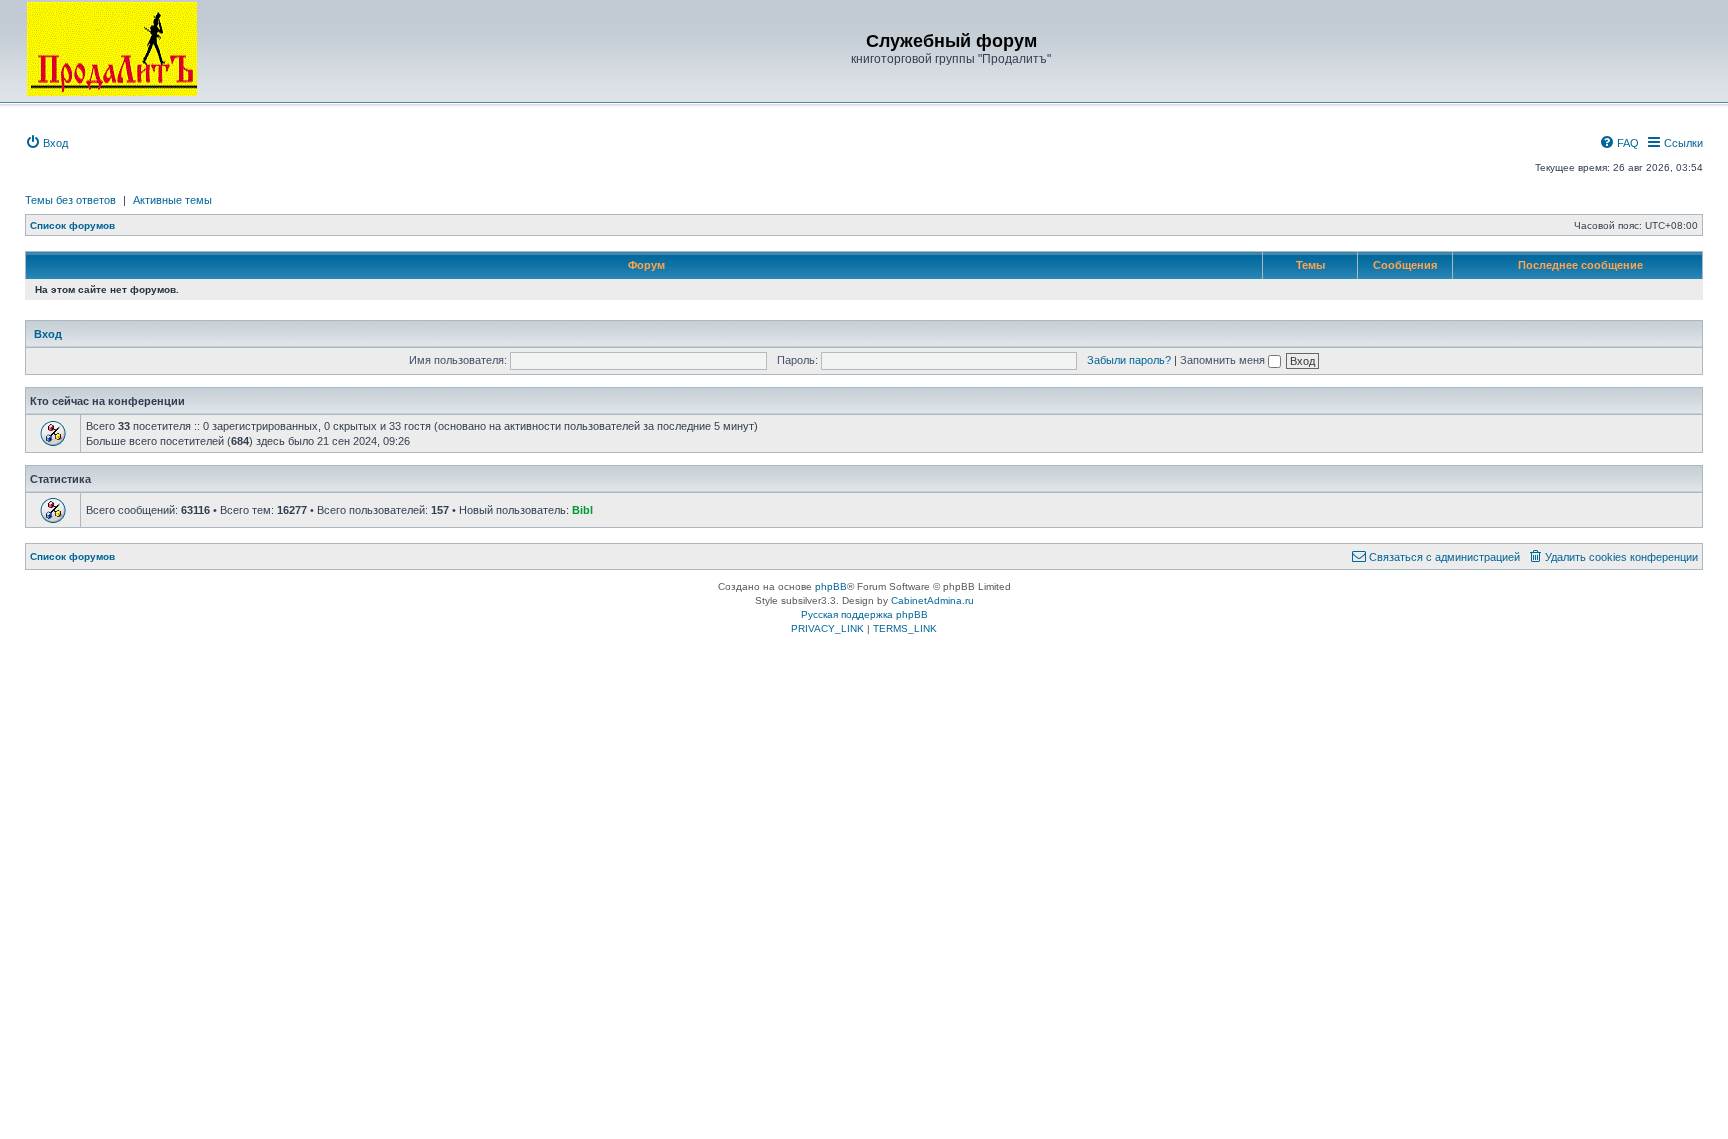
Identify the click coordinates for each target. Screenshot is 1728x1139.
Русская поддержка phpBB (864, 614)
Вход (48, 334)
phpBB (831, 586)
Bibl (582, 510)
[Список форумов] (112, 49)
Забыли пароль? (1129, 360)
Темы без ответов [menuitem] (70, 200)
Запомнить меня (1224, 360)
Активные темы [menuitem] (172, 200)
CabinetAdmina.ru (932, 600)
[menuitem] (46, 143)
